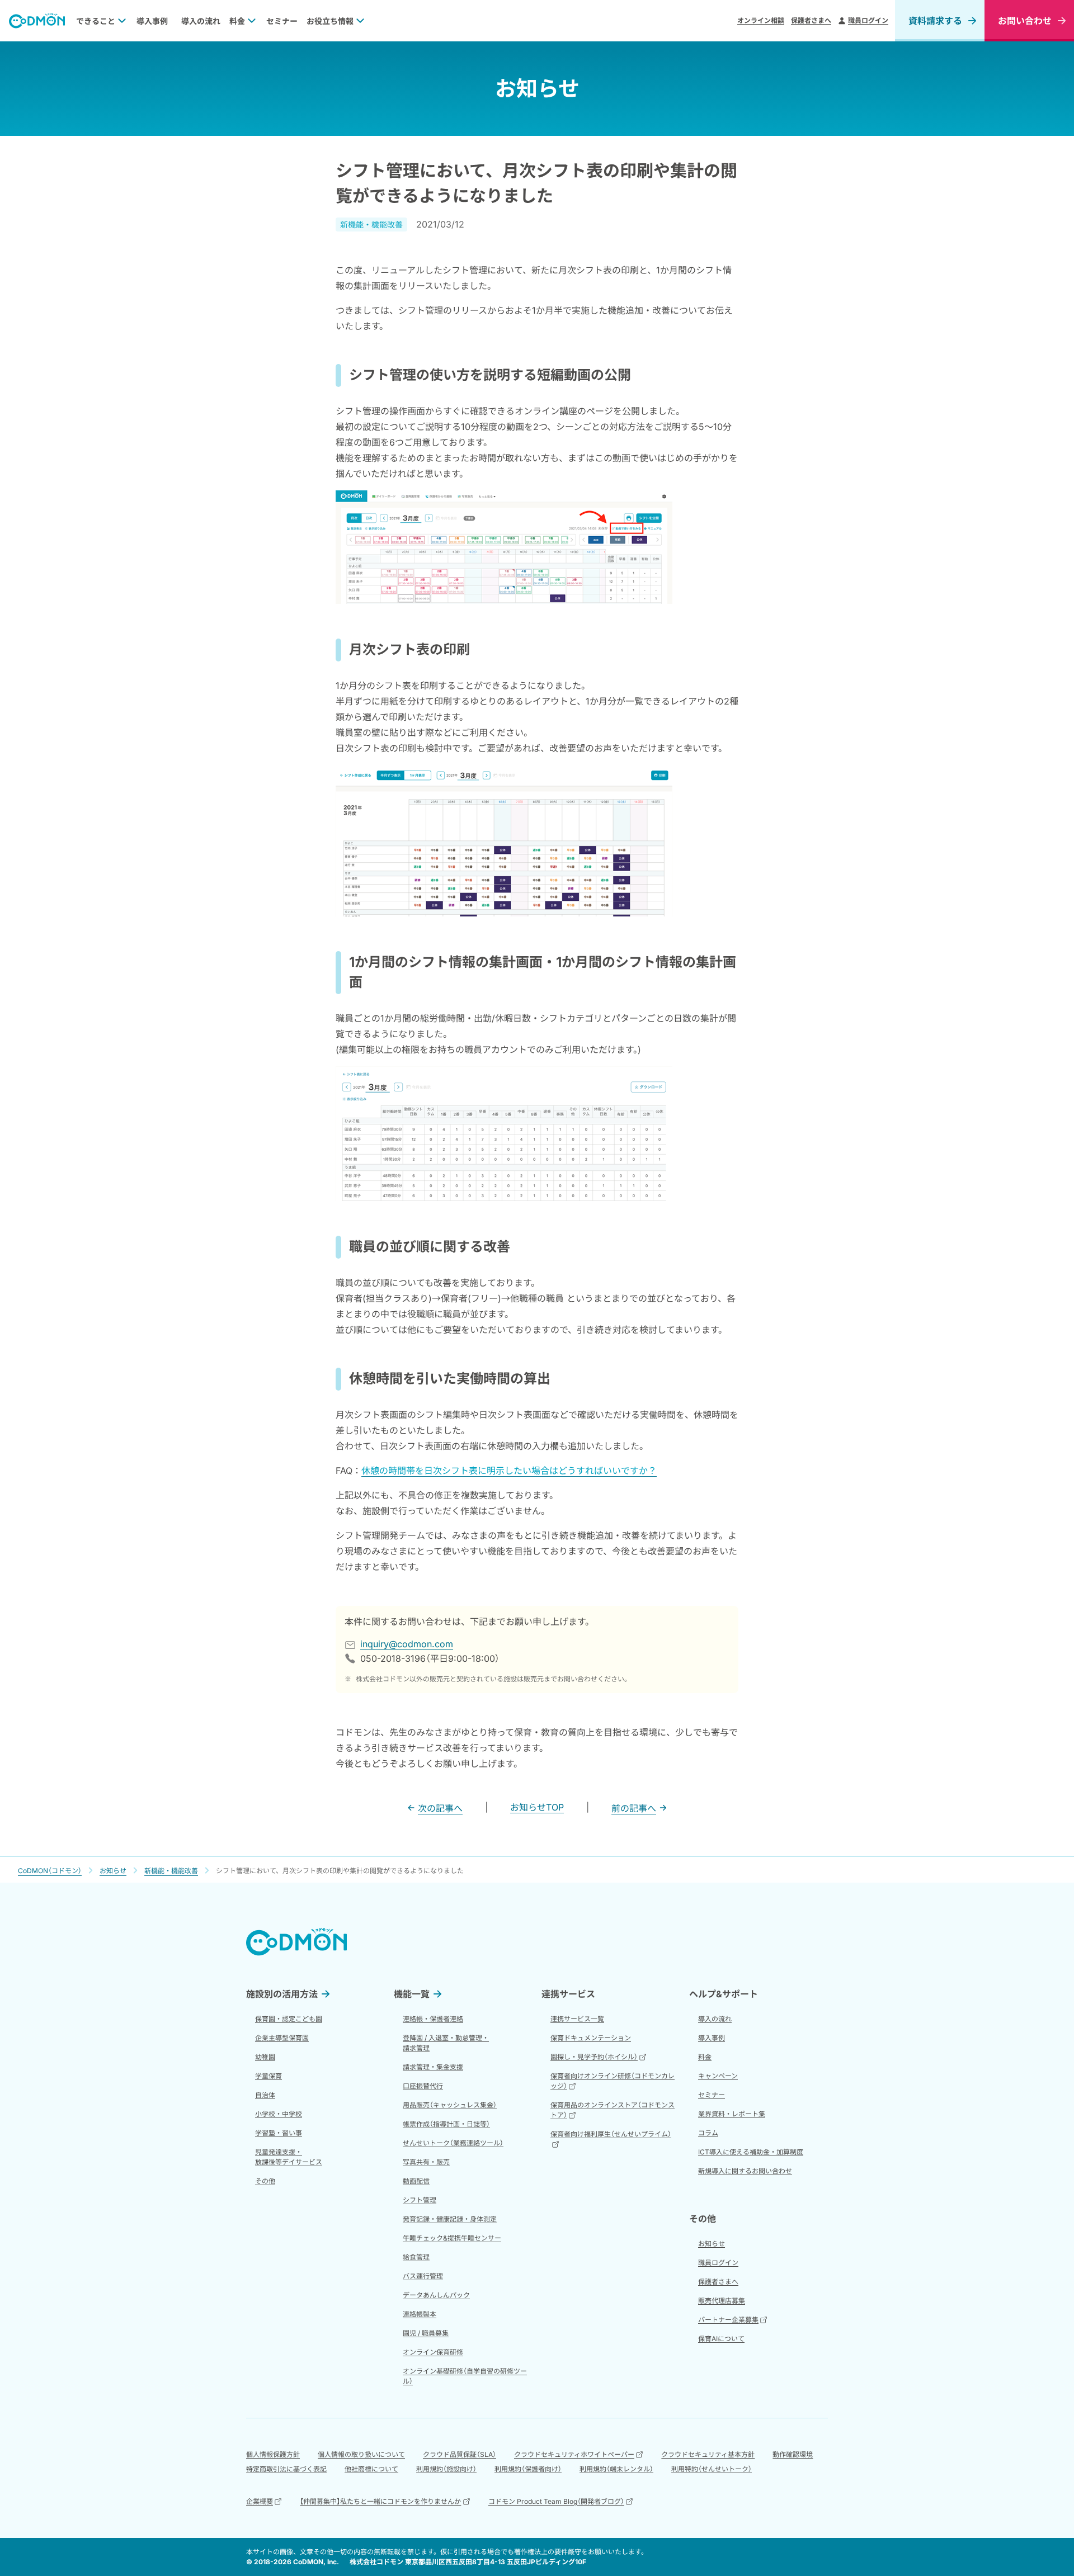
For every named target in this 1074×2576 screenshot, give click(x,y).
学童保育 (268, 2076)
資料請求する (935, 21)
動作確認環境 (793, 2454)
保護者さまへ (811, 20)
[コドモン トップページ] (296, 1942)
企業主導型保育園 (282, 2038)
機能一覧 (412, 1994)
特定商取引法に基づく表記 (286, 2469)
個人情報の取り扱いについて (361, 2454)
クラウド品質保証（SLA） (460, 2454)
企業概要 (260, 2501)
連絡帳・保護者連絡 (433, 2019)
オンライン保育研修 (433, 2352)
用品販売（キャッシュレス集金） (450, 2105)
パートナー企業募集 (728, 2320)
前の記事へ (634, 1808)
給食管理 (416, 2257)
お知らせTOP (537, 1807)
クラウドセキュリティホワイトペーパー (574, 2454)
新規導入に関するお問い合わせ (745, 2171)
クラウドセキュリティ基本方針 (708, 2454)
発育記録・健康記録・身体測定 (450, 2219)
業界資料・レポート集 (732, 2114)
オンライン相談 (761, 20)
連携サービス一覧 (577, 2019)
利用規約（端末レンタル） (616, 2469)
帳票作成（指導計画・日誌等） (446, 2124)
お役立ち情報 (330, 21)
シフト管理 (420, 2200)
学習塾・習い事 (279, 2133)
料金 (237, 21)
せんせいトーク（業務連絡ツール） (453, 2143)
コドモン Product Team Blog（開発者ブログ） (556, 2501)
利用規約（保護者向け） (528, 2469)
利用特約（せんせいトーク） (712, 2469)
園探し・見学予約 (594, 2057)
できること (96, 21)
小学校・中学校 (279, 2114)
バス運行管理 (423, 2276)
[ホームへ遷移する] (37, 21)
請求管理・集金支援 (433, 2067)
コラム (708, 2133)
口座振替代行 (423, 2086)
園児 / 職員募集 (426, 2333)
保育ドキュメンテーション (591, 2038)
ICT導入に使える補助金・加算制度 (751, 2152)
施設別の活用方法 (282, 1994)
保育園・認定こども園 (289, 2019)
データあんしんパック (436, 2295)
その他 (265, 2181)
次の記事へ (440, 1808)
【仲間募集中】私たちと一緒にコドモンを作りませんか (380, 2501)
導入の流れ (201, 21)
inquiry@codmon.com (407, 1644)
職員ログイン (868, 20)
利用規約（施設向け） (446, 2469)
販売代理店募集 (722, 2301)
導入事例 (152, 21)
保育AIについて (721, 2339)
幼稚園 (265, 2057)
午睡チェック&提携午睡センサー (452, 2238)
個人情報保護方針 (273, 2454)
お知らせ (712, 2244)
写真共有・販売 (426, 2162)
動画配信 (416, 2181)
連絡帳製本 (420, 2314)
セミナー (282, 21)
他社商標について (371, 2469)
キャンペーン (718, 2076)
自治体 (265, 2095)
